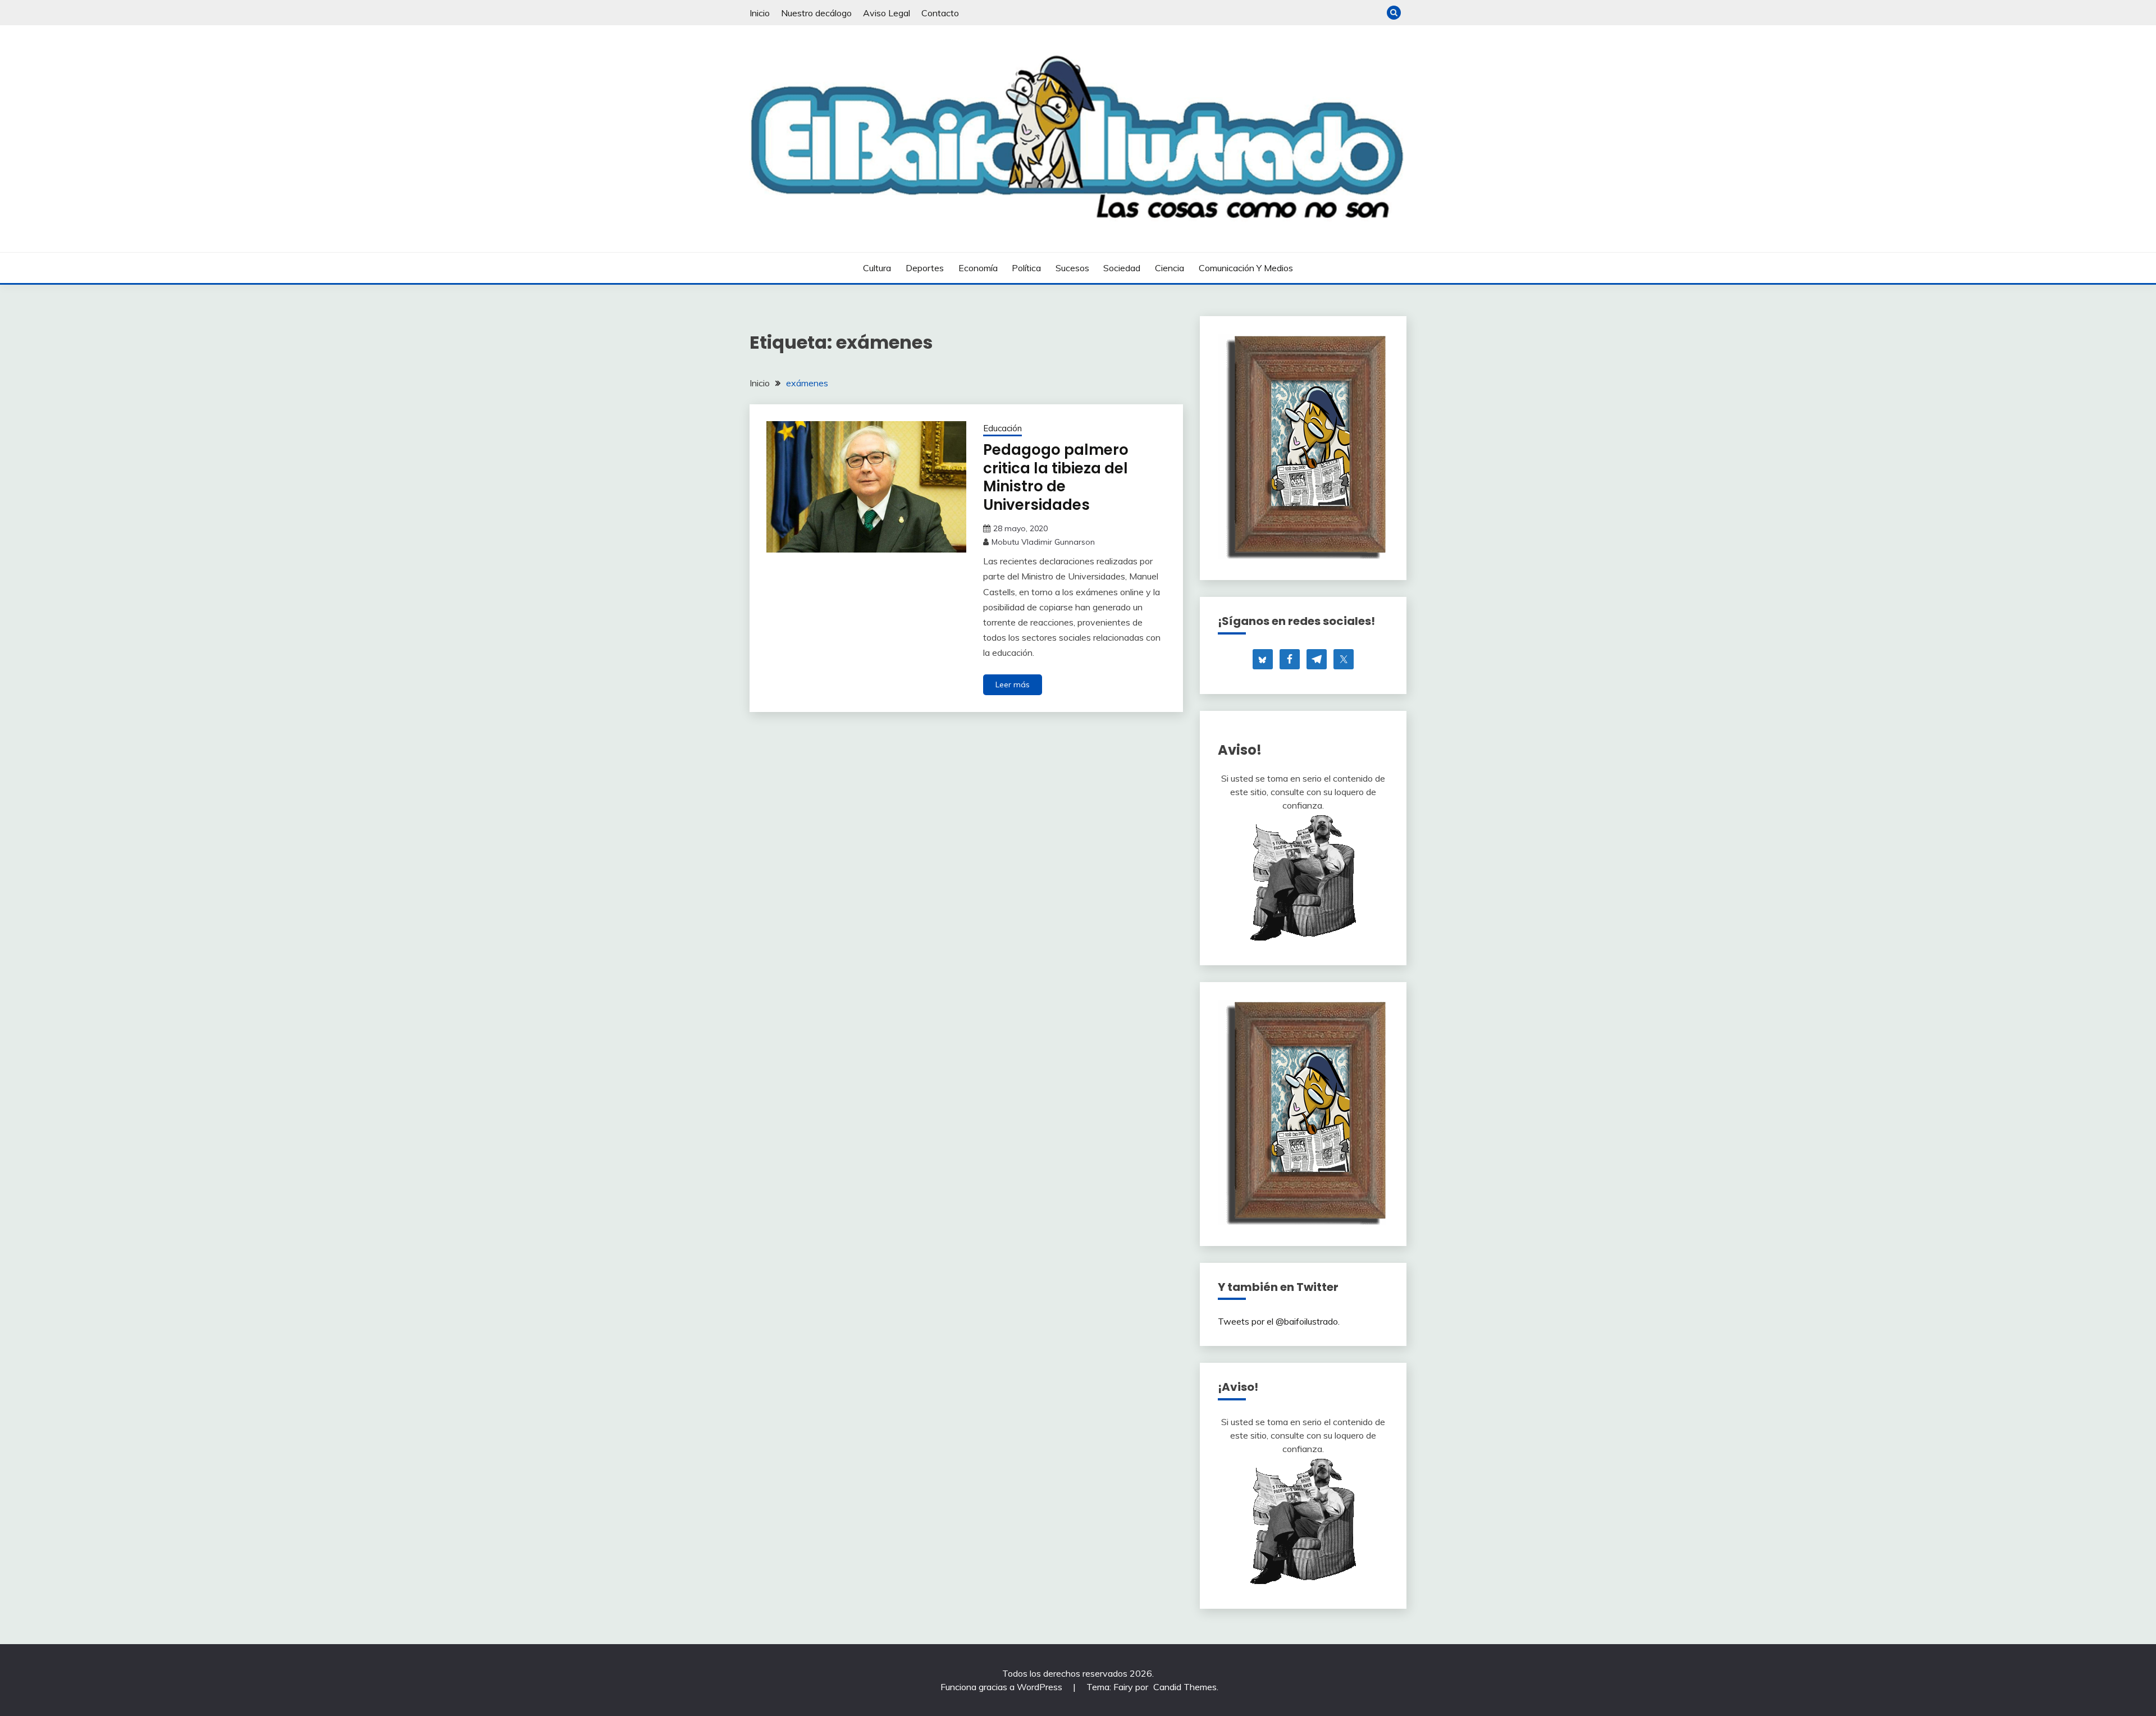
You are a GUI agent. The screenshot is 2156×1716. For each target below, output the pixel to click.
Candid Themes (1185, 1687)
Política (1026, 268)
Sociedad (1122, 268)
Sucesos (1072, 268)
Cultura (877, 268)
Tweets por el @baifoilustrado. (1279, 1321)
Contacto (940, 13)
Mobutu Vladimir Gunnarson (1043, 542)
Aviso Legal (887, 13)
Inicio (760, 13)
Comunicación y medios (1246, 268)
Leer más (1013, 684)
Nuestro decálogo (816, 13)
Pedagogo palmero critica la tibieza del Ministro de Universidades (1056, 477)
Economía (978, 268)
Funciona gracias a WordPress (1002, 1687)
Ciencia (1170, 268)
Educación (1002, 428)
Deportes (925, 268)
